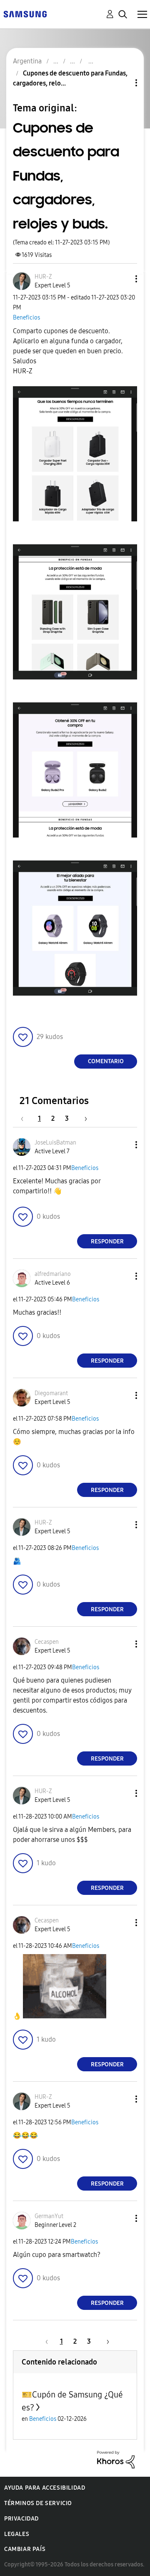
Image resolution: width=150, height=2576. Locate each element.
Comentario (106, 1061)
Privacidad (21, 2519)
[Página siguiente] (83, 1118)
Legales (17, 2534)
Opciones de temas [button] (122, 83)
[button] (122, 279)
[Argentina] (25, 14)
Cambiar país (25, 2549)
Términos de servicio (38, 2503)
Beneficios (26, 318)
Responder (107, 1241)
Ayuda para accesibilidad (45, 2488)
